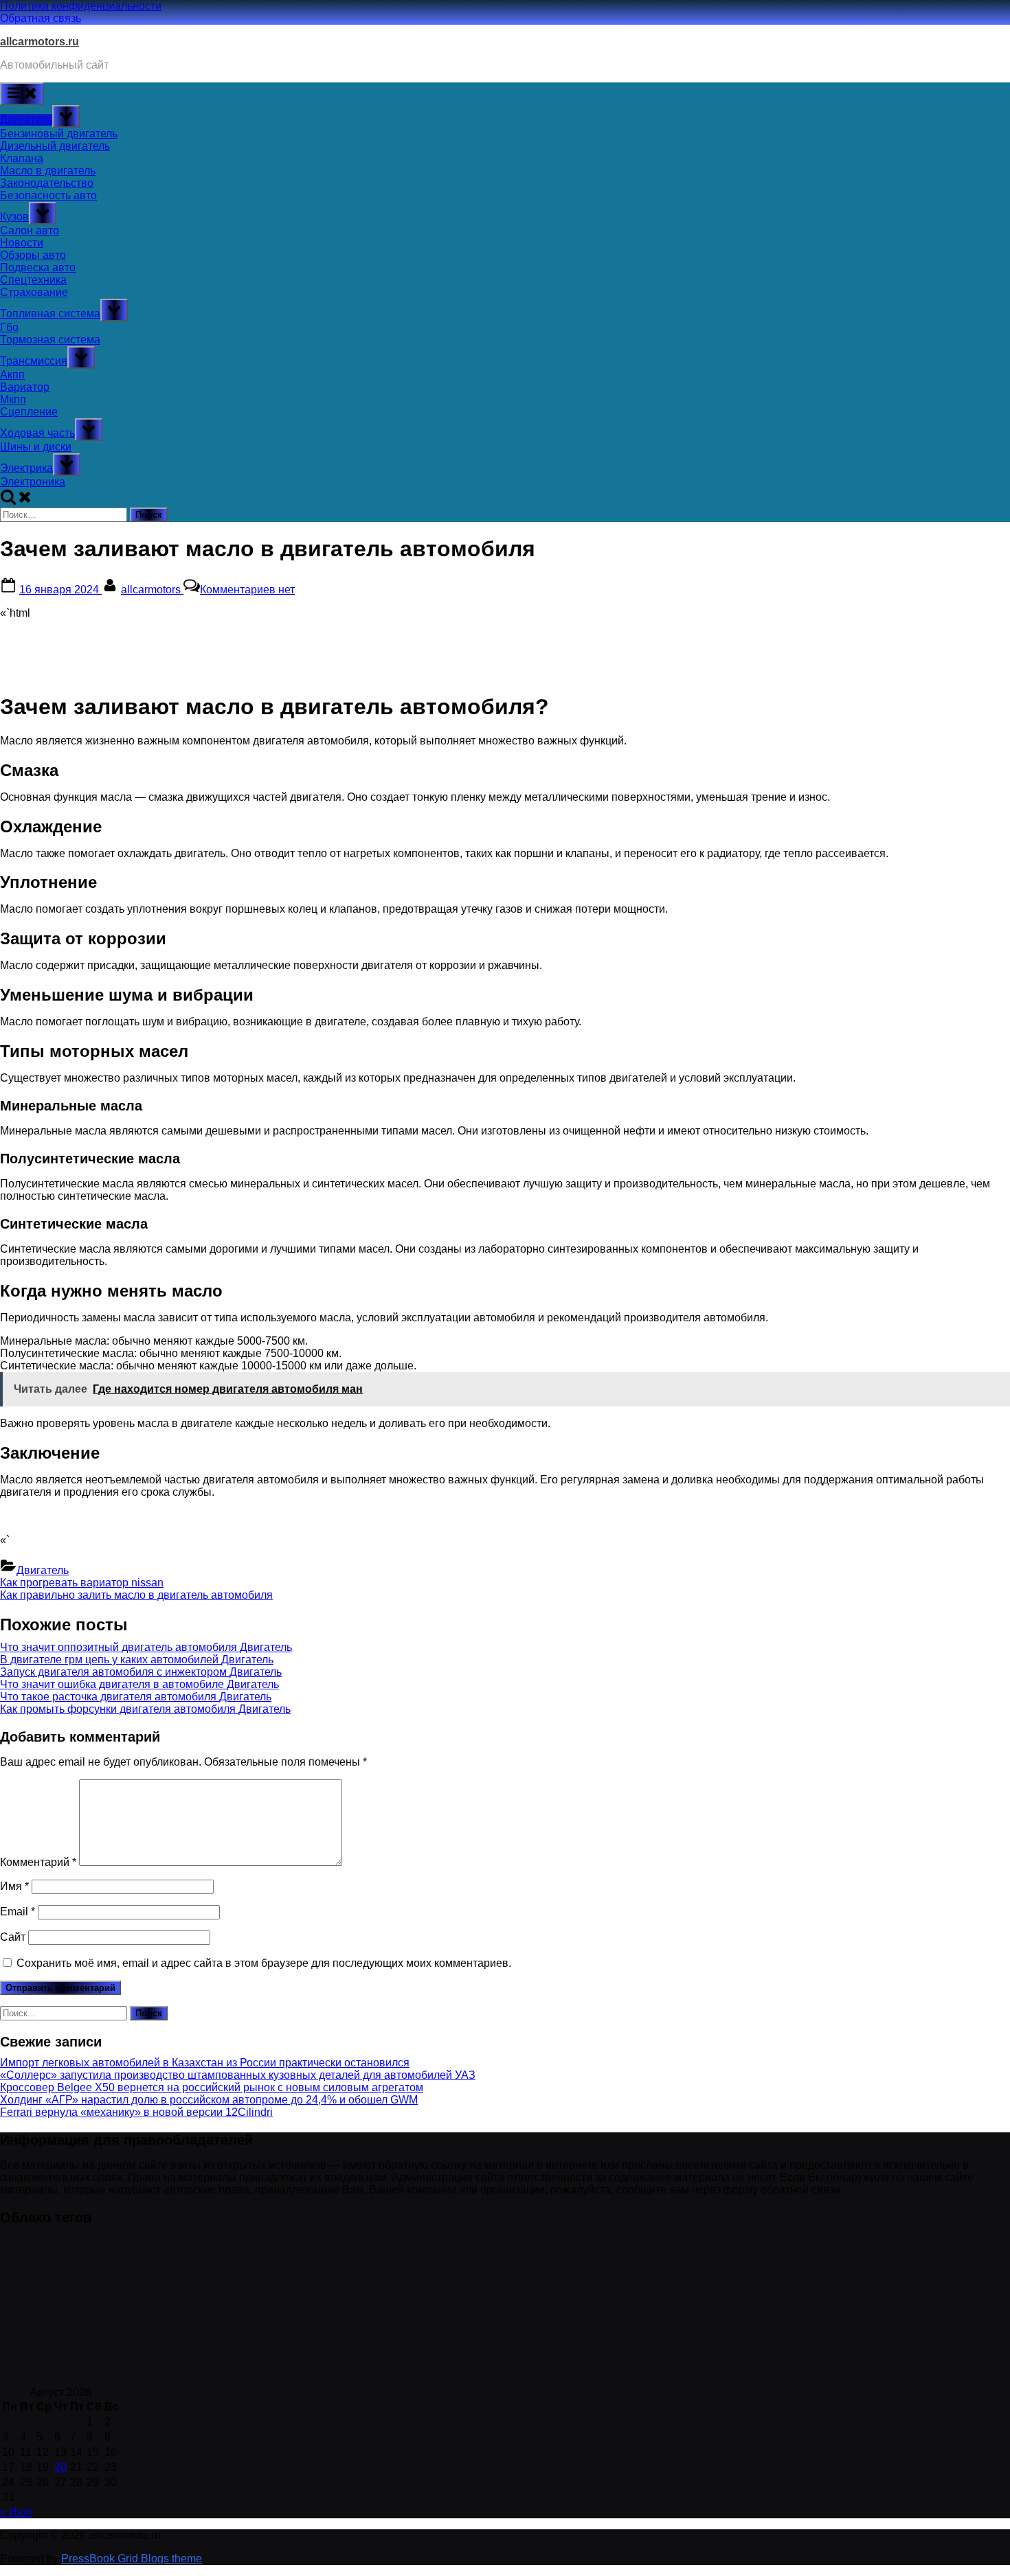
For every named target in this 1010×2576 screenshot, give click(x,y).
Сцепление (29, 412)
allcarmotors (152, 590)
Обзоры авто (33, 255)
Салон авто (30, 230)
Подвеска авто (38, 267)
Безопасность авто (48, 195)
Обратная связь (41, 18)
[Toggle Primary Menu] (22, 94)
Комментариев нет (247, 590)
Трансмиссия (34, 361)
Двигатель (26, 120)
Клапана (22, 158)
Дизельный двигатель (55, 146)
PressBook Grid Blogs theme (132, 2558)
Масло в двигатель (48, 171)
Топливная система (50, 314)
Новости (22, 243)
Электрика (26, 468)
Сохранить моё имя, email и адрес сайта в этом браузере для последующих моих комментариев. (264, 1963)
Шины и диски (36, 447)
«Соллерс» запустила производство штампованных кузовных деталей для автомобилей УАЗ (238, 2075)
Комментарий (38, 1862)
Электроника (33, 482)
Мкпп (13, 399)
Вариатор (25, 387)
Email (18, 1912)
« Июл (16, 2512)
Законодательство (47, 183)
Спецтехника (33, 280)
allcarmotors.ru (40, 42)
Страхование (34, 292)
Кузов (14, 217)
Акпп (12, 375)
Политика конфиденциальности (81, 6)
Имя (14, 1886)
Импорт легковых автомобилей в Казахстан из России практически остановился (205, 2063)
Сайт (13, 1937)
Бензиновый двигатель (59, 134)
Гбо (9, 327)
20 (60, 2467)
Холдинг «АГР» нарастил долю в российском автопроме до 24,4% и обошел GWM (209, 2100)
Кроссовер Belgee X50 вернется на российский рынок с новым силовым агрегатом (212, 2087)
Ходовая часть (37, 433)
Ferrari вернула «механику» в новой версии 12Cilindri (136, 2112)
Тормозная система (50, 340)
